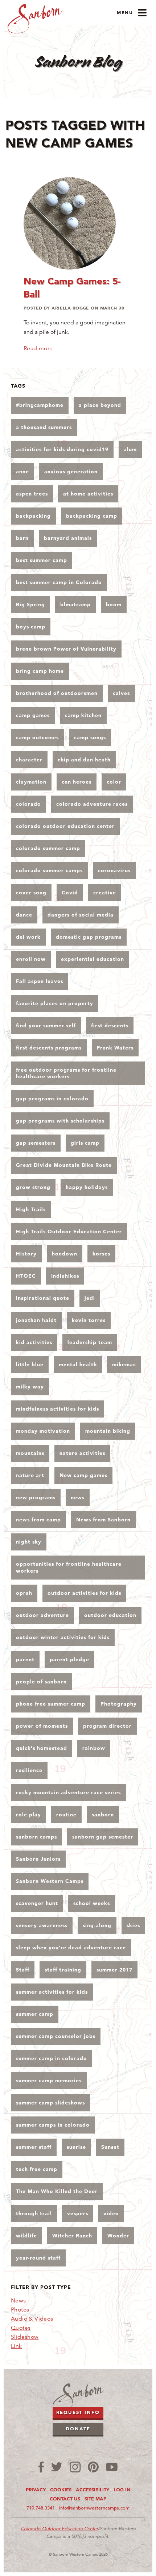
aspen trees (32, 494)
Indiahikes (65, 1276)
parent (25, 1659)
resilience (29, 1770)
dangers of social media (81, 915)
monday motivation (43, 1431)
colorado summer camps (49, 870)
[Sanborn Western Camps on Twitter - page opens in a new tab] (57, 2467)
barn (22, 538)
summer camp (35, 2014)
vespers (78, 2213)
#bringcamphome (40, 405)
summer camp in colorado (52, 2058)
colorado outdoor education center (65, 826)
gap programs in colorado (52, 1099)
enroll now (31, 959)
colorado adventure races (92, 804)
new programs (36, 1497)
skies (133, 1925)
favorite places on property (55, 1003)
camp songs (90, 737)
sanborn (103, 1815)
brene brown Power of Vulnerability (66, 649)
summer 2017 (114, 1970)
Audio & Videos (32, 2319)
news (78, 1497)
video (111, 2213)
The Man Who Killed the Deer (57, 2191)
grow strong (33, 1187)
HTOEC (26, 1276)
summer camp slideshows (50, 2103)
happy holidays (87, 1187)
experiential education (93, 959)
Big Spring (30, 604)
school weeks (92, 1903)
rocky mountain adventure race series (68, 1792)
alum (130, 449)
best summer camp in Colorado (59, 582)
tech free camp (37, 2169)
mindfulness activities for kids (58, 1409)
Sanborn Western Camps (50, 1881)
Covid (70, 893)
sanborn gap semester (103, 1837)
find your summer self (46, 1026)
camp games (33, 715)
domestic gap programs (89, 937)
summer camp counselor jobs (56, 2036)
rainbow (94, 1748)
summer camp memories (49, 2080)
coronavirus (114, 870)
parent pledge (69, 1659)
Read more (38, 348)
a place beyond (100, 405)
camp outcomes (37, 737)
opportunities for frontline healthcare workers (69, 1567)
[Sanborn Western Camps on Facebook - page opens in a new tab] (41, 2467)
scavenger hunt (37, 1903)
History (26, 1254)
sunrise (76, 2147)
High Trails (31, 1209)
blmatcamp (75, 604)
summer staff (34, 2147)
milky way (30, 1387)
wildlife (26, 2236)
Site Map (95, 2499)
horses (101, 1254)
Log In (122, 2490)
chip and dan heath (84, 760)
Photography (119, 1704)
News (19, 2301)
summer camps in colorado (53, 2125)
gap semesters (36, 1143)
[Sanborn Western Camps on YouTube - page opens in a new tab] (112, 2467)
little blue (30, 1364)
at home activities (88, 494)
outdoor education (110, 1615)
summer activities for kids (52, 1992)
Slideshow (25, 2337)
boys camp (31, 627)
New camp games (83, 1475)
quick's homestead (42, 1748)
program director (107, 1726)
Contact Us (65, 2499)
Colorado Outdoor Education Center (59, 2529)
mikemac (124, 1364)
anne (22, 472)
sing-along (97, 1925)
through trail (34, 2213)
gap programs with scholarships (60, 1121)
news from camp (38, 1520)
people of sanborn (41, 1682)
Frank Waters (115, 1048)
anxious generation (71, 472)
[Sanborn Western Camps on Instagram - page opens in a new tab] (75, 2467)
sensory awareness (42, 1925)
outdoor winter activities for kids (63, 1637)
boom (114, 604)
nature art (30, 1475)
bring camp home (40, 671)
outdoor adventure (42, 1615)
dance (24, 915)
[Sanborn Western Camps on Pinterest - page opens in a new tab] (93, 2467)
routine (66, 1815)
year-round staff (38, 2258)
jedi (90, 1298)
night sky (29, 1542)
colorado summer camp (48, 848)
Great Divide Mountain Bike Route (64, 1165)
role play (28, 1815)
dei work (28, 937)
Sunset (110, 2147)
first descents (110, 1026)
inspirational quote (43, 1298)
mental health (78, 1364)
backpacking (33, 516)
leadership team (90, 1342)
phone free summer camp (51, 1704)
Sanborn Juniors (38, 1859)
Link (17, 2346)
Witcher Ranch (72, 2236)
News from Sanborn (103, 1520)
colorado (28, 804)
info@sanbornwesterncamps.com (94, 2508)
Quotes (21, 2328)
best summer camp (42, 560)
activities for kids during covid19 (62, 449)
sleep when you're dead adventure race (71, 1948)
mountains (30, 1453)
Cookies (61, 2490)
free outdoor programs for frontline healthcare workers (66, 1073)
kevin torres (89, 1320)
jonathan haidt (36, 1320)
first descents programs (49, 1048)
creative (105, 893)
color (114, 782)
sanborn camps (36, 1837)
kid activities (34, 1342)
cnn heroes (77, 782)
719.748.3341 (41, 2508)
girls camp (85, 1143)
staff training (63, 1970)
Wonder (118, 2236)
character (29, 760)
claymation (31, 782)
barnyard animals (68, 538)
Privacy (36, 2490)
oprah (24, 1593)
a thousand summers (44, 427)
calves (121, 693)
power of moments (42, 1726)
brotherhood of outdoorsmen (57, 693)
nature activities (82, 1453)
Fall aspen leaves (40, 981)
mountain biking (108, 1431)
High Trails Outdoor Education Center (69, 1232)
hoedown (65, 1254)
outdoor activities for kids (84, 1593)
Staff (23, 1970)
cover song (31, 893)
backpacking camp (92, 516)
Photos (20, 2310)
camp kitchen (83, 715)
